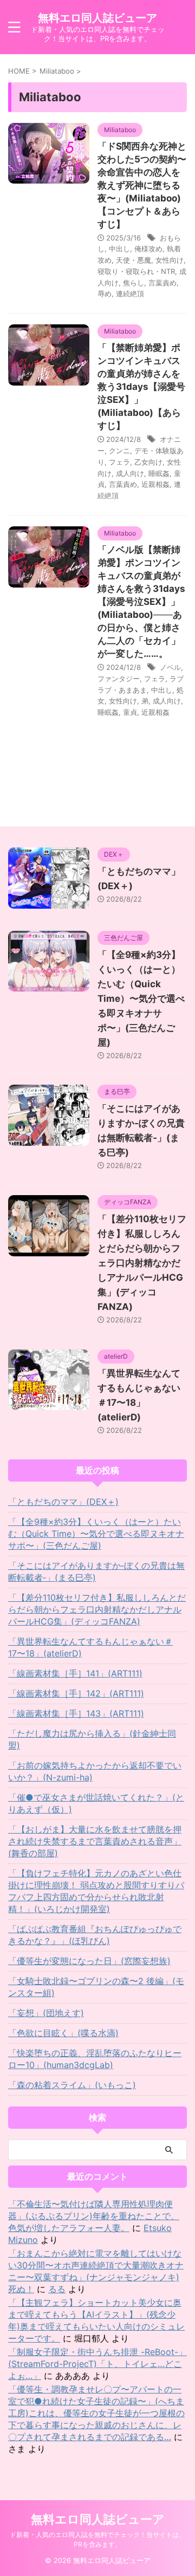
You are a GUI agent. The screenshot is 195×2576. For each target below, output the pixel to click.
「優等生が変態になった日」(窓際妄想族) (89, 1961)
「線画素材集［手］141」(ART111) (75, 1673)
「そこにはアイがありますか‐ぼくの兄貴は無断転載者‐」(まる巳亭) (96, 1571)
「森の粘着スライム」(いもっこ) (72, 2085)
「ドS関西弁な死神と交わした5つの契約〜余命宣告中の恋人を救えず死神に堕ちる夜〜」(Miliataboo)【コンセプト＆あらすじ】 (142, 185)
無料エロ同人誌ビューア (97, 18)
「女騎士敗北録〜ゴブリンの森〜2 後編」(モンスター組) (96, 1987)
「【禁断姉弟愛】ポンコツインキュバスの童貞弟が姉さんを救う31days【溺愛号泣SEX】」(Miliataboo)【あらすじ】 (141, 387)
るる (57, 2289)
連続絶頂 (130, 294)
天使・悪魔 (134, 260)
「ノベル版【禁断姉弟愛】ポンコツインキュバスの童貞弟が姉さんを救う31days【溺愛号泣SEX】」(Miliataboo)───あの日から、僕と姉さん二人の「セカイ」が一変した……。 (141, 602)
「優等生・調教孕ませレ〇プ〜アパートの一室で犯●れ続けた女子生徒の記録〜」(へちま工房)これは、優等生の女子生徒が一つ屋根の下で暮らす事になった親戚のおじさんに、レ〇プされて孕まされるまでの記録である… (96, 2413)
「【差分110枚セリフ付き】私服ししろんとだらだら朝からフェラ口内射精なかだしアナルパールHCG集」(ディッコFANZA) (142, 1263)
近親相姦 (155, 484)
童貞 (130, 712)
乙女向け (148, 462)
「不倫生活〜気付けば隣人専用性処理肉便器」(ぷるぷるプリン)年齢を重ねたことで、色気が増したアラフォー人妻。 (94, 2216)
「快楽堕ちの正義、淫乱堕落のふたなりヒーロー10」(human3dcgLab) (95, 2059)
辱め (105, 294)
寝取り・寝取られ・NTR (136, 271)
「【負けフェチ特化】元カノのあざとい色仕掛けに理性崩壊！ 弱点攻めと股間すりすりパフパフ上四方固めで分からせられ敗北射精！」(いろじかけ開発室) (96, 1891)
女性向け (170, 260)
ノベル (170, 667)
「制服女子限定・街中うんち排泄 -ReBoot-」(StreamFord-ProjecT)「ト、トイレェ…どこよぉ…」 (97, 2364)
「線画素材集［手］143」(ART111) (76, 1713)
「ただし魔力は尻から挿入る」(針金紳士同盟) (92, 1739)
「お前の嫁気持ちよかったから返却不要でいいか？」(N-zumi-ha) (95, 1771)
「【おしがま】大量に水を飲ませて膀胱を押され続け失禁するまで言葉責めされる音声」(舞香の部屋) (95, 1841)
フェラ (119, 462)
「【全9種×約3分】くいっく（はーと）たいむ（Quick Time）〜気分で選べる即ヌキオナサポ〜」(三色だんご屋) (141, 999)
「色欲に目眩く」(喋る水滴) (63, 2033)
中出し (119, 249)
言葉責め (162, 283)
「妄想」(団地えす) (46, 2013)
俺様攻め (148, 249)
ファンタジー (119, 679)
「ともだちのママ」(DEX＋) (63, 1502)
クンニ (119, 451)
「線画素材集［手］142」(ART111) (76, 1693)
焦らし (134, 283)
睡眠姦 (159, 473)
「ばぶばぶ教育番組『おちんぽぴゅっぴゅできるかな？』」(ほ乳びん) (95, 1935)
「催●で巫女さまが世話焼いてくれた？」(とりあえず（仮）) (96, 1803)
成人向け (130, 473)
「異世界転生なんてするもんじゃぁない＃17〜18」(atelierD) (90, 1647)
